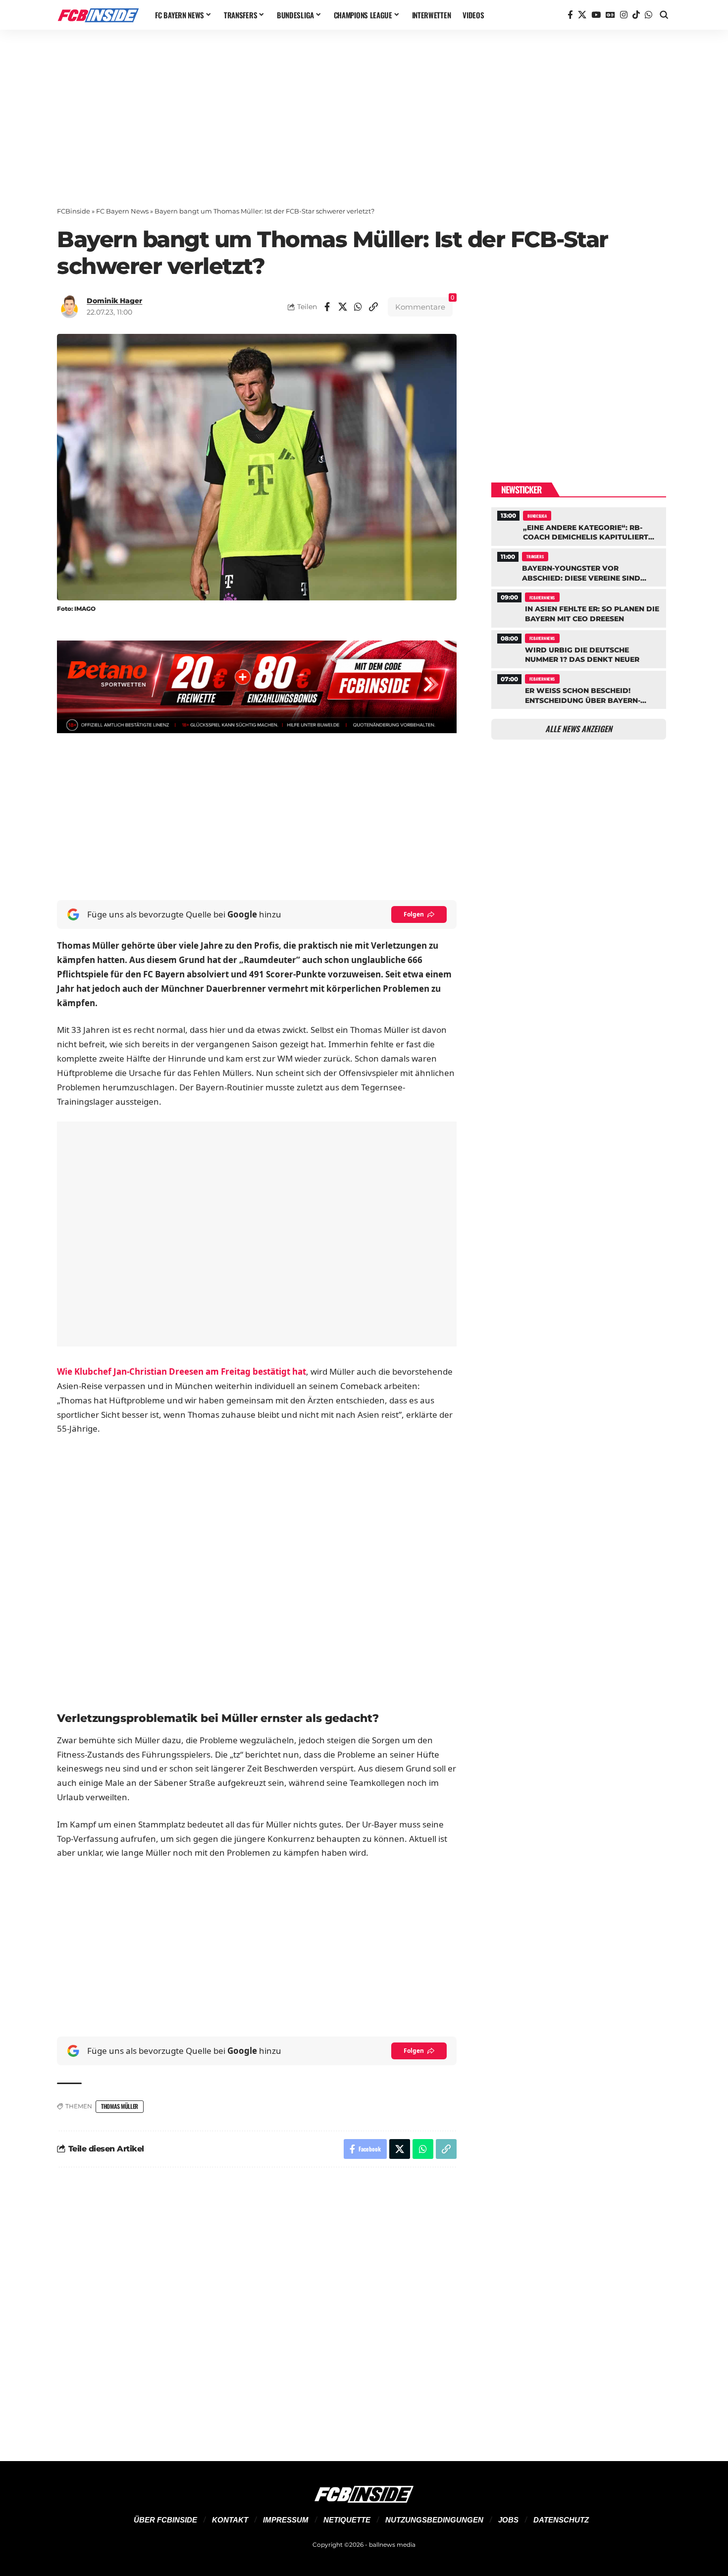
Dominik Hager (114, 301)
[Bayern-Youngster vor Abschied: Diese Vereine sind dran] (579, 566)
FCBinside (74, 211)
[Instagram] (624, 15)
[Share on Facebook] (327, 307)
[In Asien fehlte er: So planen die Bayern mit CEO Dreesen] (579, 607)
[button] (664, 15)
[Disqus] (257, 2308)
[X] (582, 15)
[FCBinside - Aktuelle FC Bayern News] (98, 15)
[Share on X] (343, 307)
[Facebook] (570, 15)
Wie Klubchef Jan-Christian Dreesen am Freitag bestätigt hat (182, 1371)
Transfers (535, 556)
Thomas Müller (120, 2106)
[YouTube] (596, 15)
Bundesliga (537, 516)
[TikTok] (636, 15)
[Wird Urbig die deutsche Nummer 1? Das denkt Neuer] (579, 648)
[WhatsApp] (649, 15)
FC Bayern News (122, 211)
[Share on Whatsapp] (358, 307)
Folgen (414, 914)
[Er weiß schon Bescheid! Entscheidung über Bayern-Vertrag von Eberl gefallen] (579, 689)
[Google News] (610, 15)
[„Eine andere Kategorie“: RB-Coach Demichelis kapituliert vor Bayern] (579, 525)
